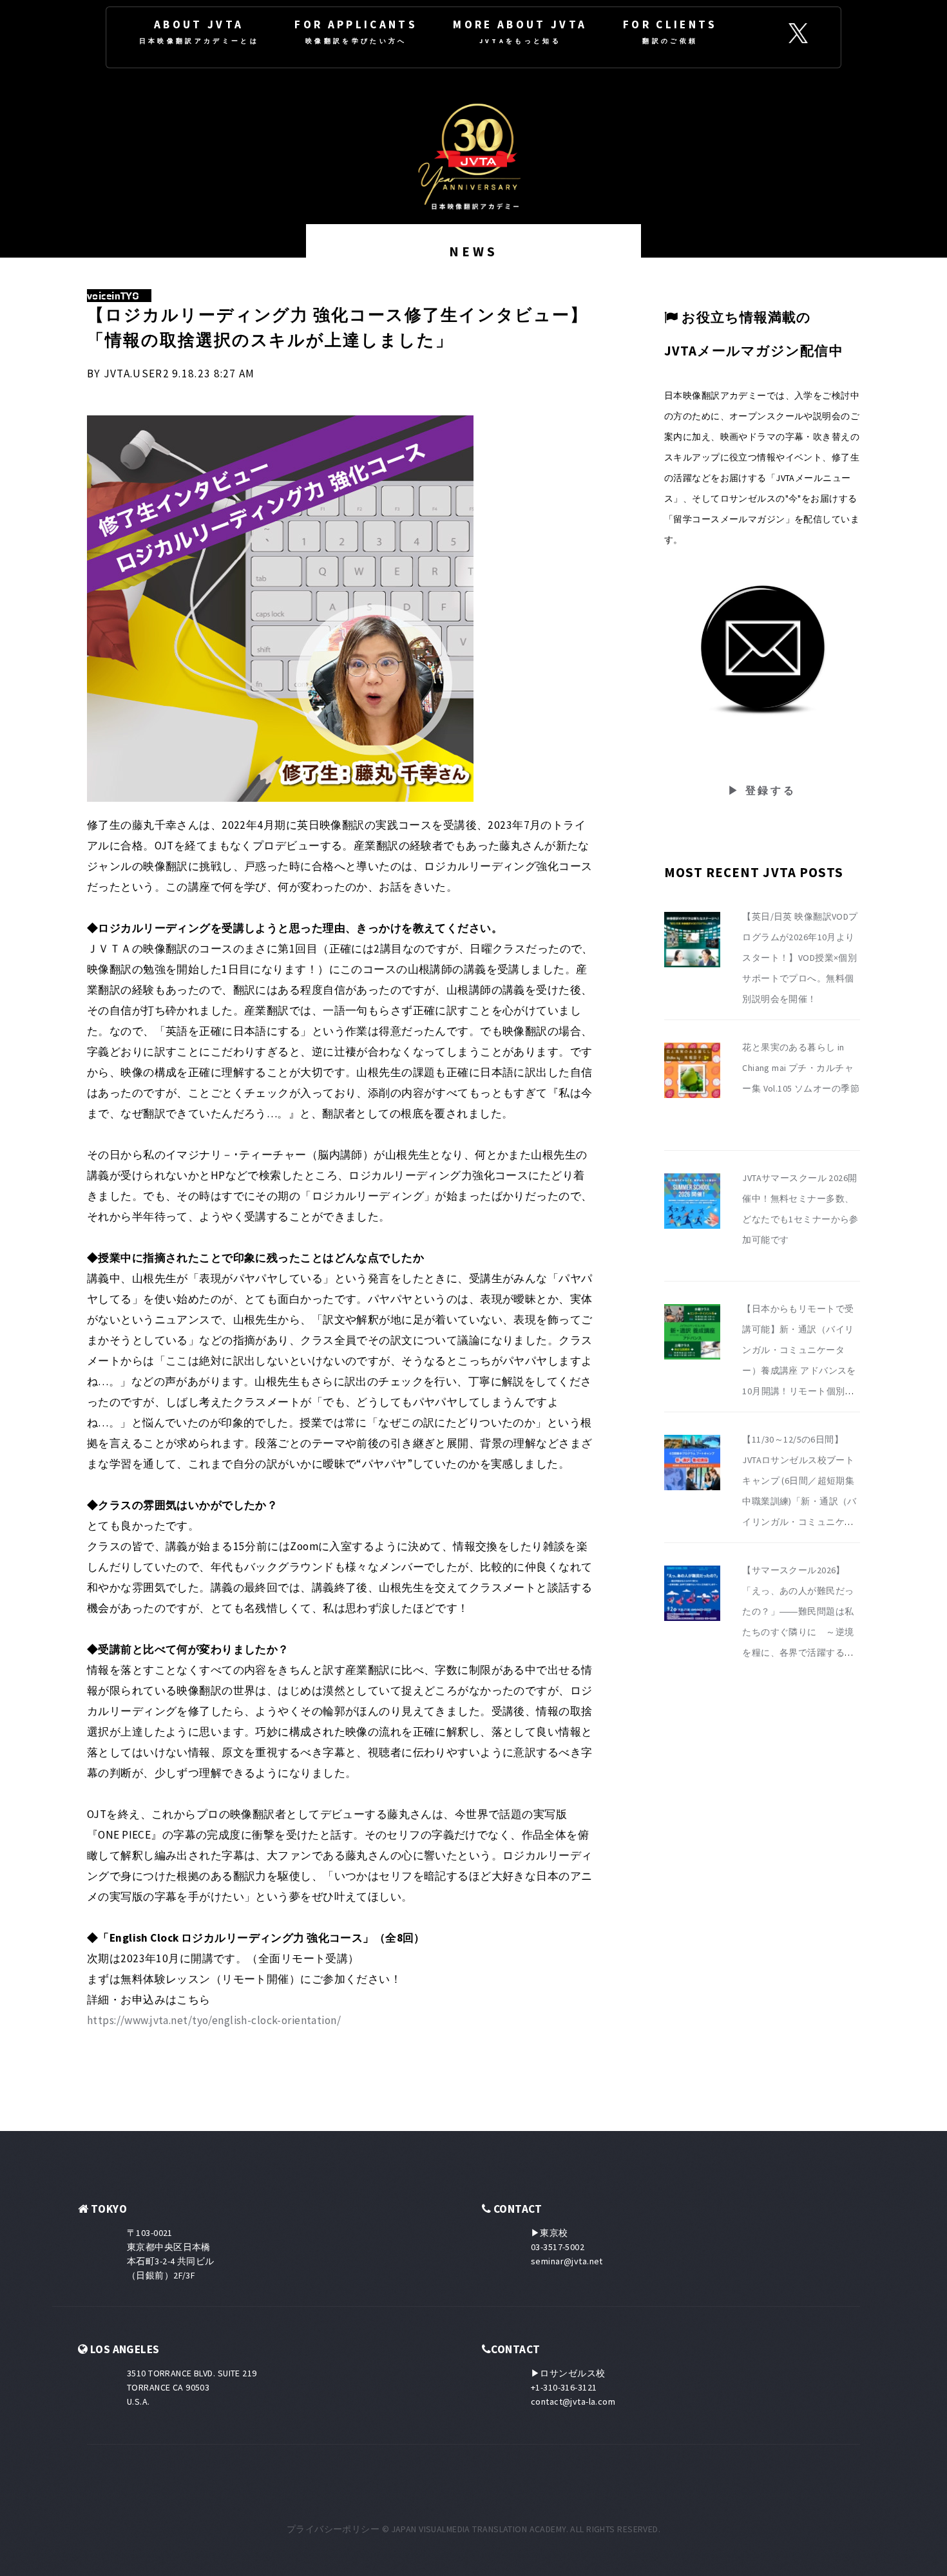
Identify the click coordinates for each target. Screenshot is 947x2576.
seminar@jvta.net (567, 2261)
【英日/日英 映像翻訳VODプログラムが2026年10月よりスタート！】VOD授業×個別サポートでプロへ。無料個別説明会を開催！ (800, 958)
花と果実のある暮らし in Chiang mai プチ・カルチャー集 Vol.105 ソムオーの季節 (801, 1068)
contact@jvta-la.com (573, 2401)
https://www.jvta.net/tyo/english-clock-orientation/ (214, 2020)
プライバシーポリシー (333, 2529)
